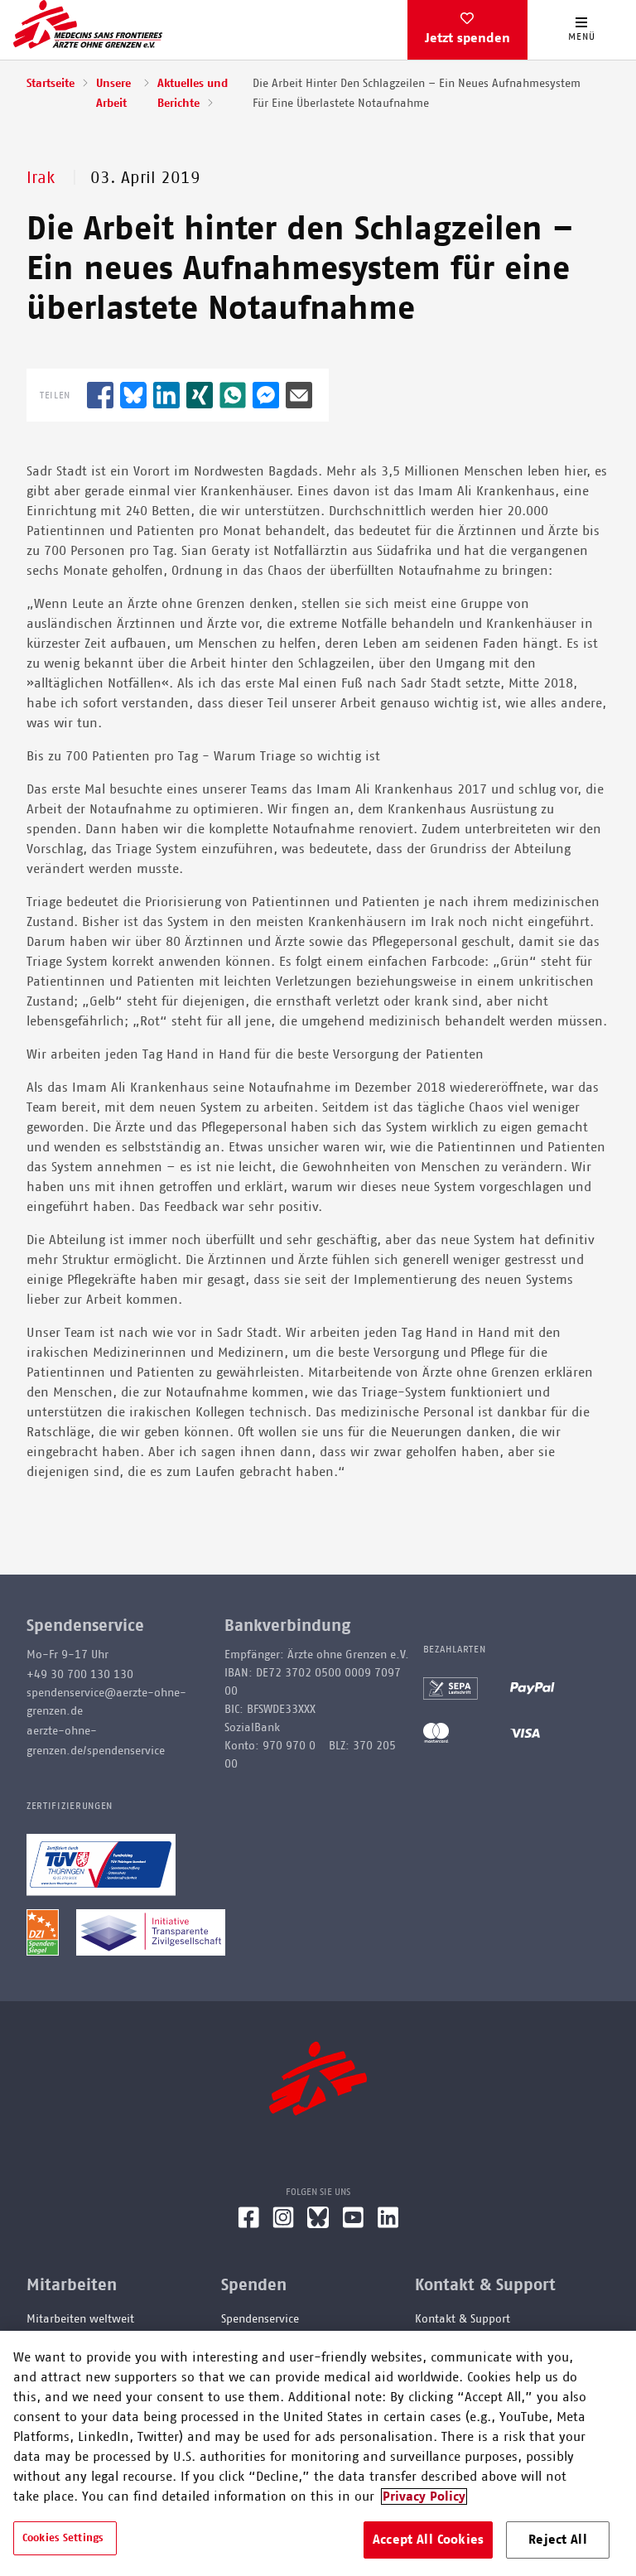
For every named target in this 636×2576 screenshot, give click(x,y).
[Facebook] (248, 2224)
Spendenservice (260, 2319)
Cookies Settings (63, 2538)
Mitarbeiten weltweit (80, 2319)
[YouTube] (353, 2224)
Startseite (51, 84)
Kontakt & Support (463, 2319)
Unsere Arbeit (113, 94)
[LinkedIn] (388, 2224)
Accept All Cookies (428, 2540)
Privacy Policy (424, 2496)
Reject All (558, 2540)
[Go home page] (88, 24)
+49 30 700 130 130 (80, 1675)
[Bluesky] (318, 2224)
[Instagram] (283, 2224)
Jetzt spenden (467, 38)
